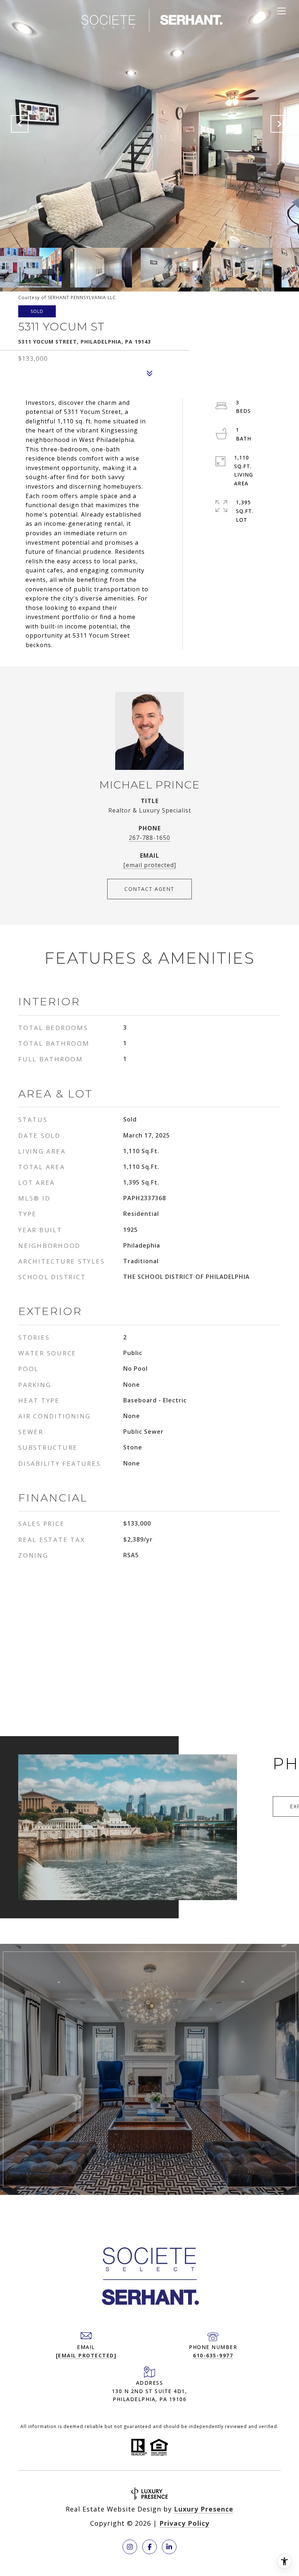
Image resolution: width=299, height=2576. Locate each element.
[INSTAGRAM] (130, 2547)
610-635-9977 (213, 2355)
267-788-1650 (149, 838)
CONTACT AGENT (149, 889)
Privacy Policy (184, 2523)
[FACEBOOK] (149, 2547)
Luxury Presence (204, 2509)
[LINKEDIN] (169, 2547)
